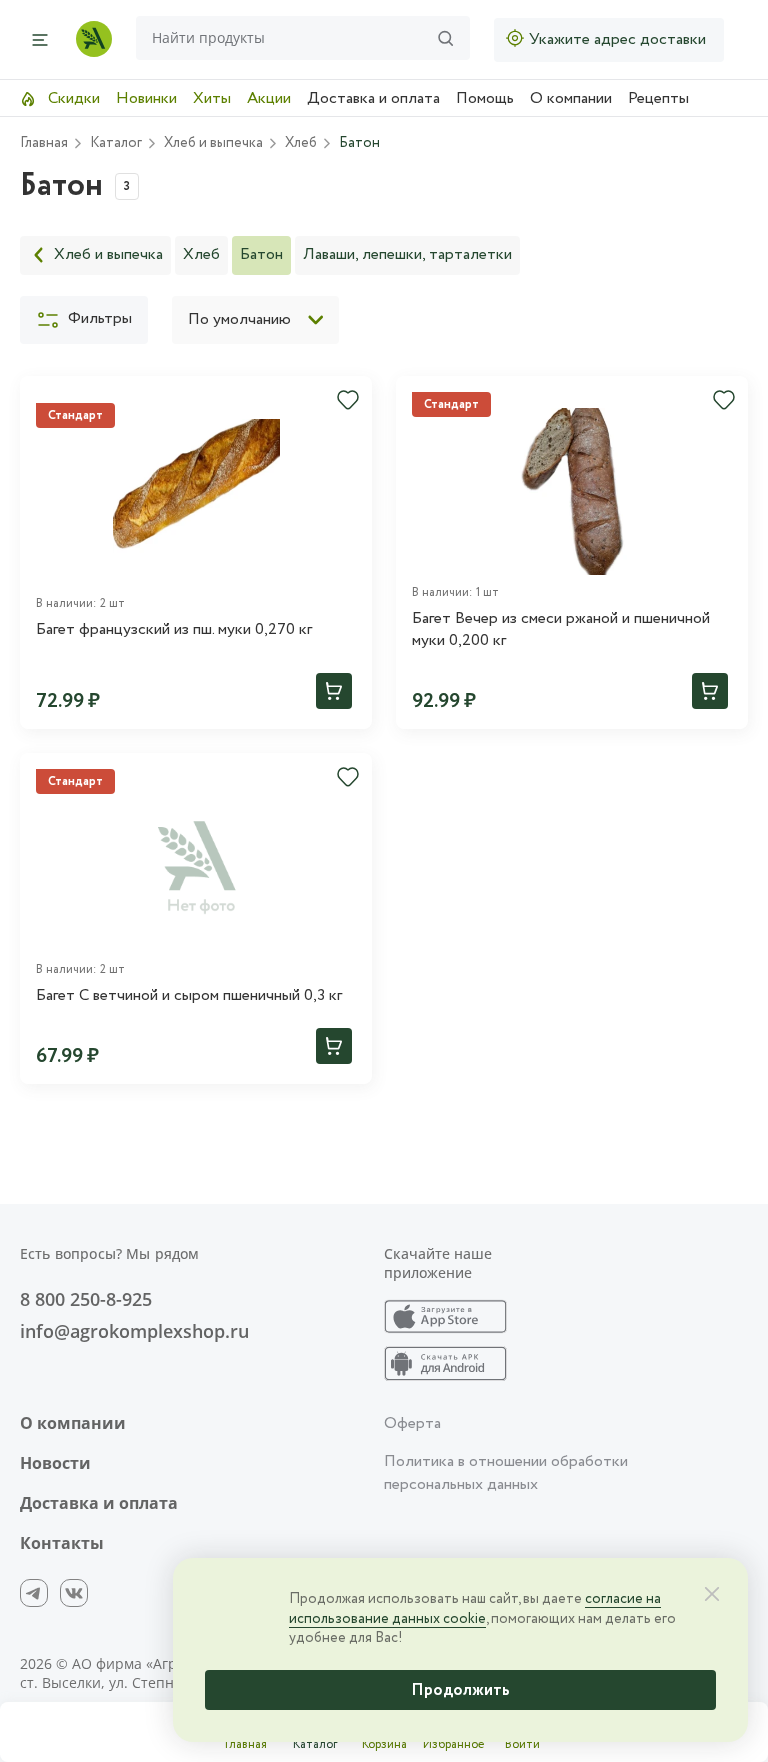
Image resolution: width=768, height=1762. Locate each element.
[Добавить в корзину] (334, 691)
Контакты (62, 1543)
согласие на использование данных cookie (475, 1609)
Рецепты (658, 98)
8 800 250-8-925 (86, 1299)
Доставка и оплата (373, 98)
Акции (269, 98)
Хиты (212, 98)
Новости (55, 1463)
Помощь (485, 98)
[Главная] (94, 39)
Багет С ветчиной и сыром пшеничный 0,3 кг (189, 996)
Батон (261, 254)
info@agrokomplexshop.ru (134, 1331)
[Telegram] (34, 1593)
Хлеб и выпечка (108, 254)
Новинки (146, 98)
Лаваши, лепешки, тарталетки (407, 254)
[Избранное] (348, 400)
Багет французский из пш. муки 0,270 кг (174, 630)
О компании (571, 98)
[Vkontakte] (74, 1593)
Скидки (72, 98)
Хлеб (201, 254)
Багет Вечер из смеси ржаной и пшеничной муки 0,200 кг (561, 630)
